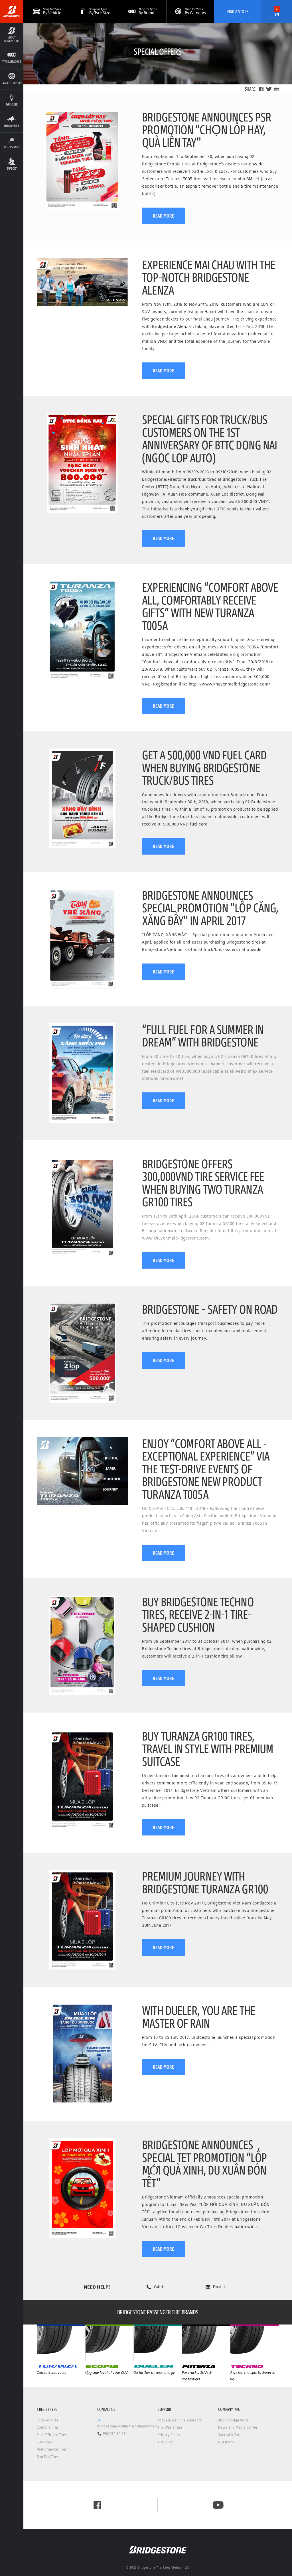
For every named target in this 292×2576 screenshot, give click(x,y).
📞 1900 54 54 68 (111, 2434)
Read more (163, 846)
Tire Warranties (170, 2427)
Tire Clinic (166, 2442)
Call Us (159, 2287)
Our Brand (226, 2442)
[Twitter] (269, 89)
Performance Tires (52, 2449)
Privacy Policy (169, 2435)
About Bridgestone (233, 2420)
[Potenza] (254, 2343)
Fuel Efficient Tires (52, 2435)
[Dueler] (206, 2343)
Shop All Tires (48, 2420)
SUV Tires (44, 2442)
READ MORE (163, 216)
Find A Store (238, 11)
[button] (12, 35)
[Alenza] (109, 2343)
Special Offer (229, 2435)
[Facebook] (261, 89)
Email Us (220, 2287)
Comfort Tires (48, 2427)
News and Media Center (238, 2427)
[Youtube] (218, 2505)
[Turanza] (61, 2343)
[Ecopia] (158, 2343)
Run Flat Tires (48, 2457)
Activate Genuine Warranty (180, 2420)
